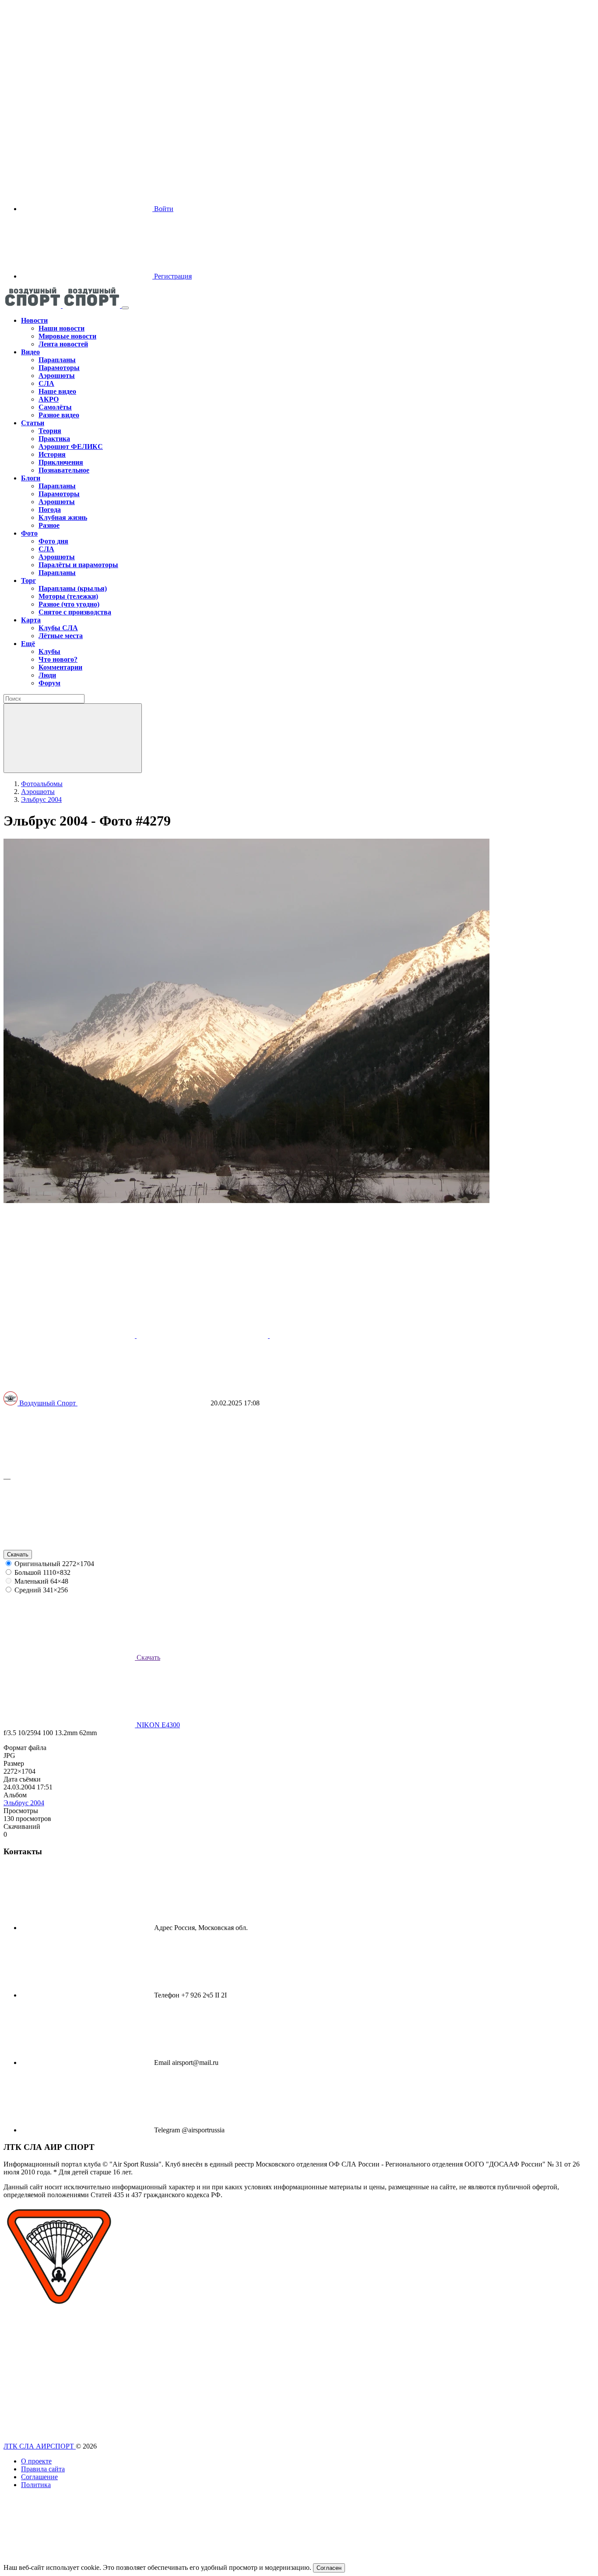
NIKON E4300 (157, 1725)
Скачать (18, 1554)
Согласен (329, 2568)
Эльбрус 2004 (24, 1803)
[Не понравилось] (69, 1546)
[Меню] (125, 308)
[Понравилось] (69, 1470)
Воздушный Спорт (48, 1403)
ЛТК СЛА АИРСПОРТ (40, 2446)
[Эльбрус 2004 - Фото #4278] (203, 1336)
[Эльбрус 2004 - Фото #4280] (70, 1336)
